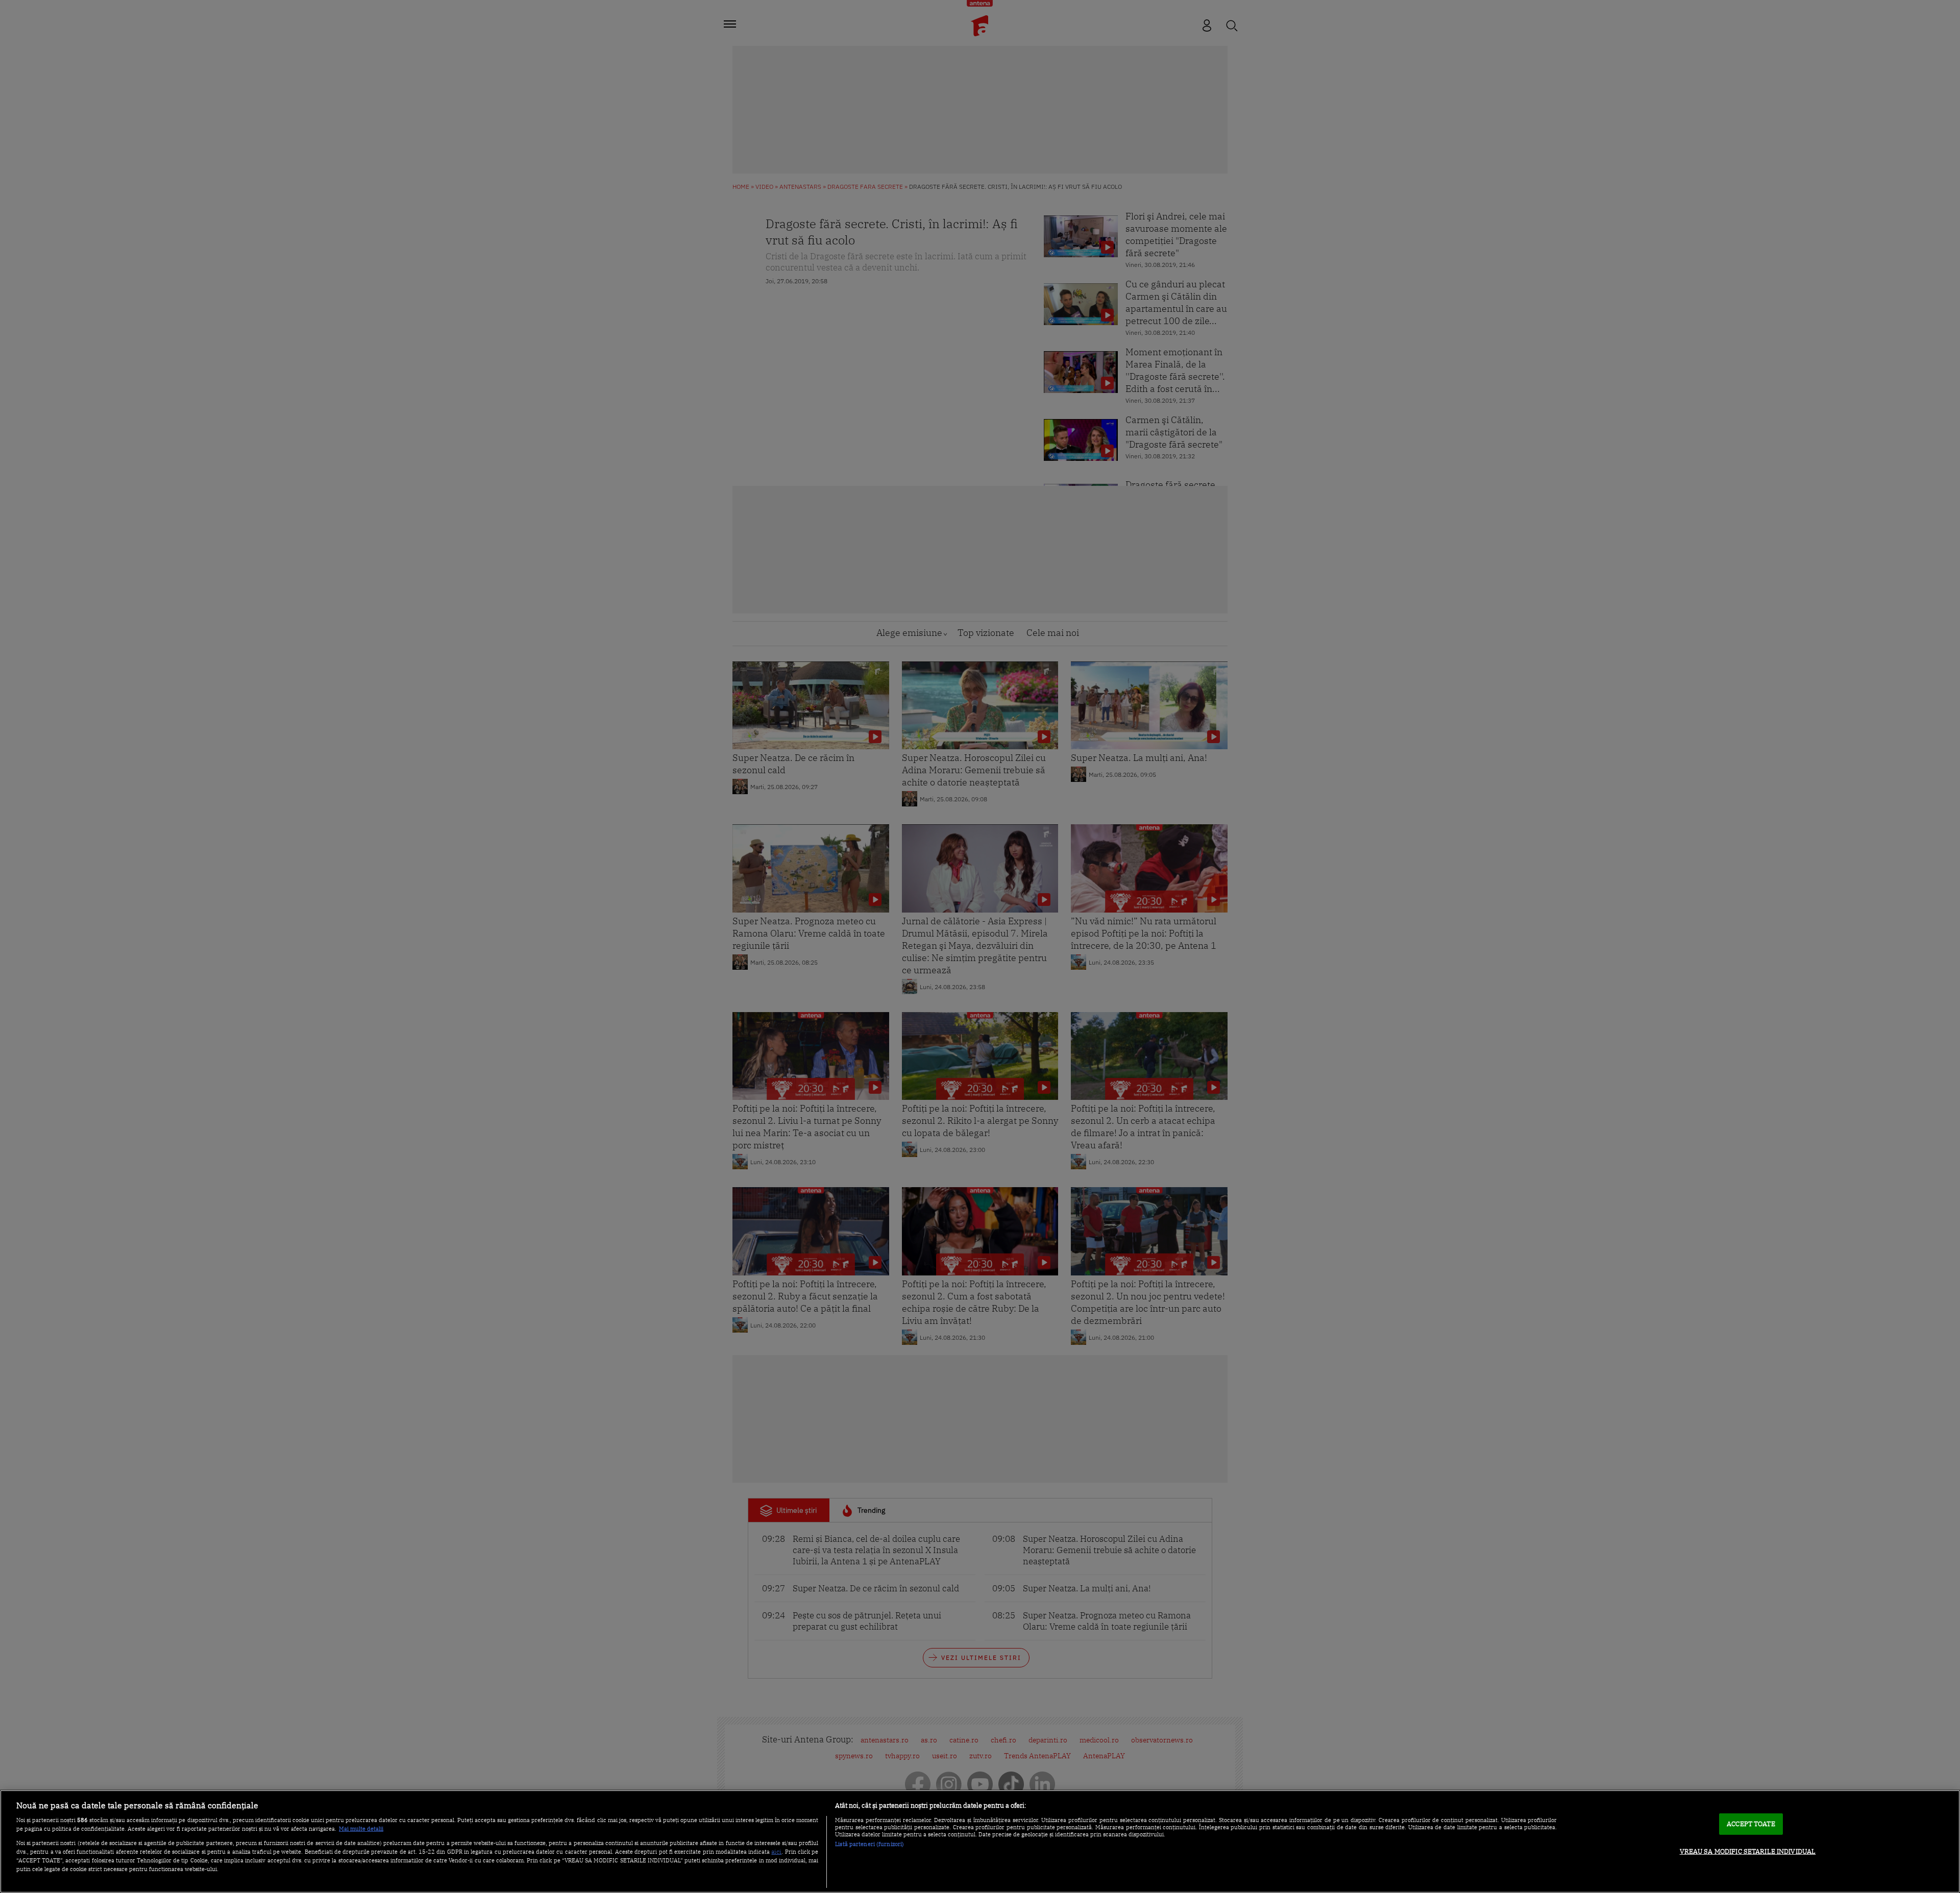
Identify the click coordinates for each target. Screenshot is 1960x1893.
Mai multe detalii (361, 1829)
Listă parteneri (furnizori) (869, 1844)
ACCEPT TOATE (1751, 1824)
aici (776, 1851)
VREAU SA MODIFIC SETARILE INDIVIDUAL (1748, 1851)
